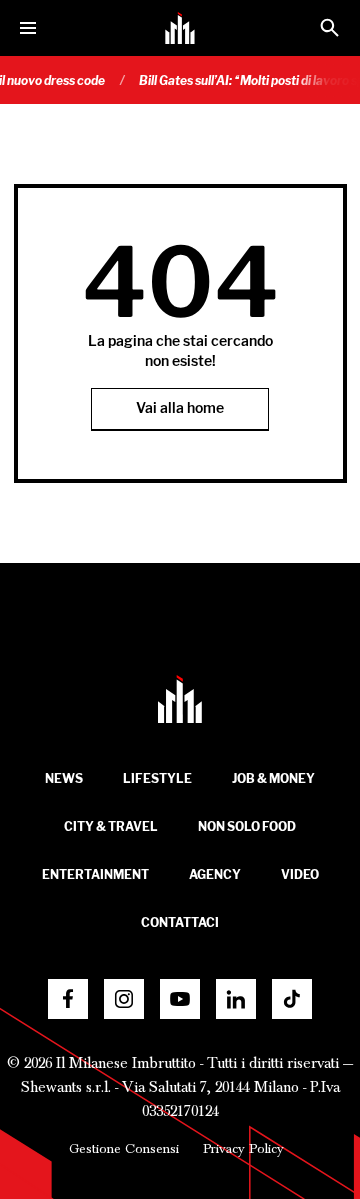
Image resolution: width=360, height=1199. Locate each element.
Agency (215, 874)
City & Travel (111, 826)
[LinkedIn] (236, 999)
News (64, 778)
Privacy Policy (243, 1149)
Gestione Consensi (124, 1149)
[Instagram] (124, 999)
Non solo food (247, 826)
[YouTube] (180, 999)
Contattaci (180, 922)
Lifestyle (157, 778)
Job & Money (273, 778)
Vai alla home (180, 408)
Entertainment (95, 874)
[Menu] (28, 28)
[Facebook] (68, 999)
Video (300, 874)
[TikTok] (292, 999)
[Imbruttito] (180, 28)
